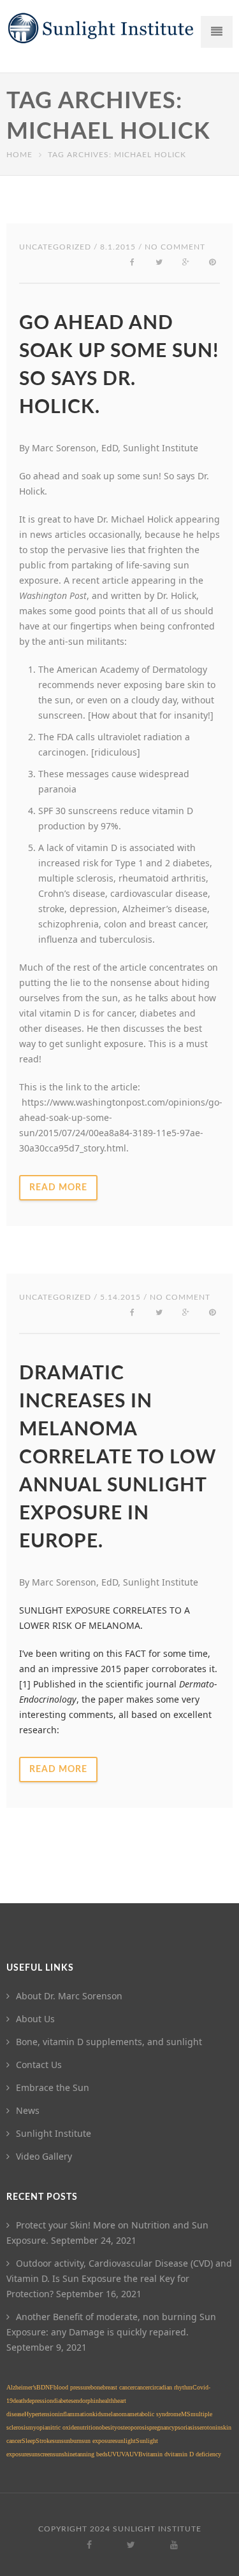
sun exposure (98, 2441)
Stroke (44, 2441)
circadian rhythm (171, 2387)
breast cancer (119, 2387)
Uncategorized (55, 247)
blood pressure (72, 2387)
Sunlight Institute (54, 2133)
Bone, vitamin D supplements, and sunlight (109, 2042)
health (106, 2401)
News (28, 2110)
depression (40, 2401)
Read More (58, 1188)
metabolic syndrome (155, 2414)
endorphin (86, 2401)
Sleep (29, 2441)
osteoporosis (133, 2427)
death (19, 2401)
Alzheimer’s (21, 2387)
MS (186, 2414)
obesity (108, 2427)
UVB (136, 2454)
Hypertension (41, 2414)
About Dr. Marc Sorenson (69, 1996)
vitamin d (155, 2454)
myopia (38, 2427)
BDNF (45, 2387)
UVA (123, 2454)
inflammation (75, 2414)
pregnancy (162, 2427)
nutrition (88, 2427)
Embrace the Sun (53, 2087)
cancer (142, 2387)
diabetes (63, 2401)
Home (19, 155)
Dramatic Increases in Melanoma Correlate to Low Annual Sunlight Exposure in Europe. (118, 1458)
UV (112, 2454)
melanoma (116, 2414)
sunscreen (41, 2454)
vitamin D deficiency (194, 2454)
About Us (35, 2019)
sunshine (64, 2454)
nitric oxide (62, 2427)
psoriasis (186, 2427)
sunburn (71, 2441)
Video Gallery (44, 2156)
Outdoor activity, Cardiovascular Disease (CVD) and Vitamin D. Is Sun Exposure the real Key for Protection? (119, 2278)
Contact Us (39, 2065)
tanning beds (91, 2454)
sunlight (125, 2441)
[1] (25, 1684)
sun (57, 2441)
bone (97, 2387)
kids (98, 2414)
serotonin (209, 2427)
